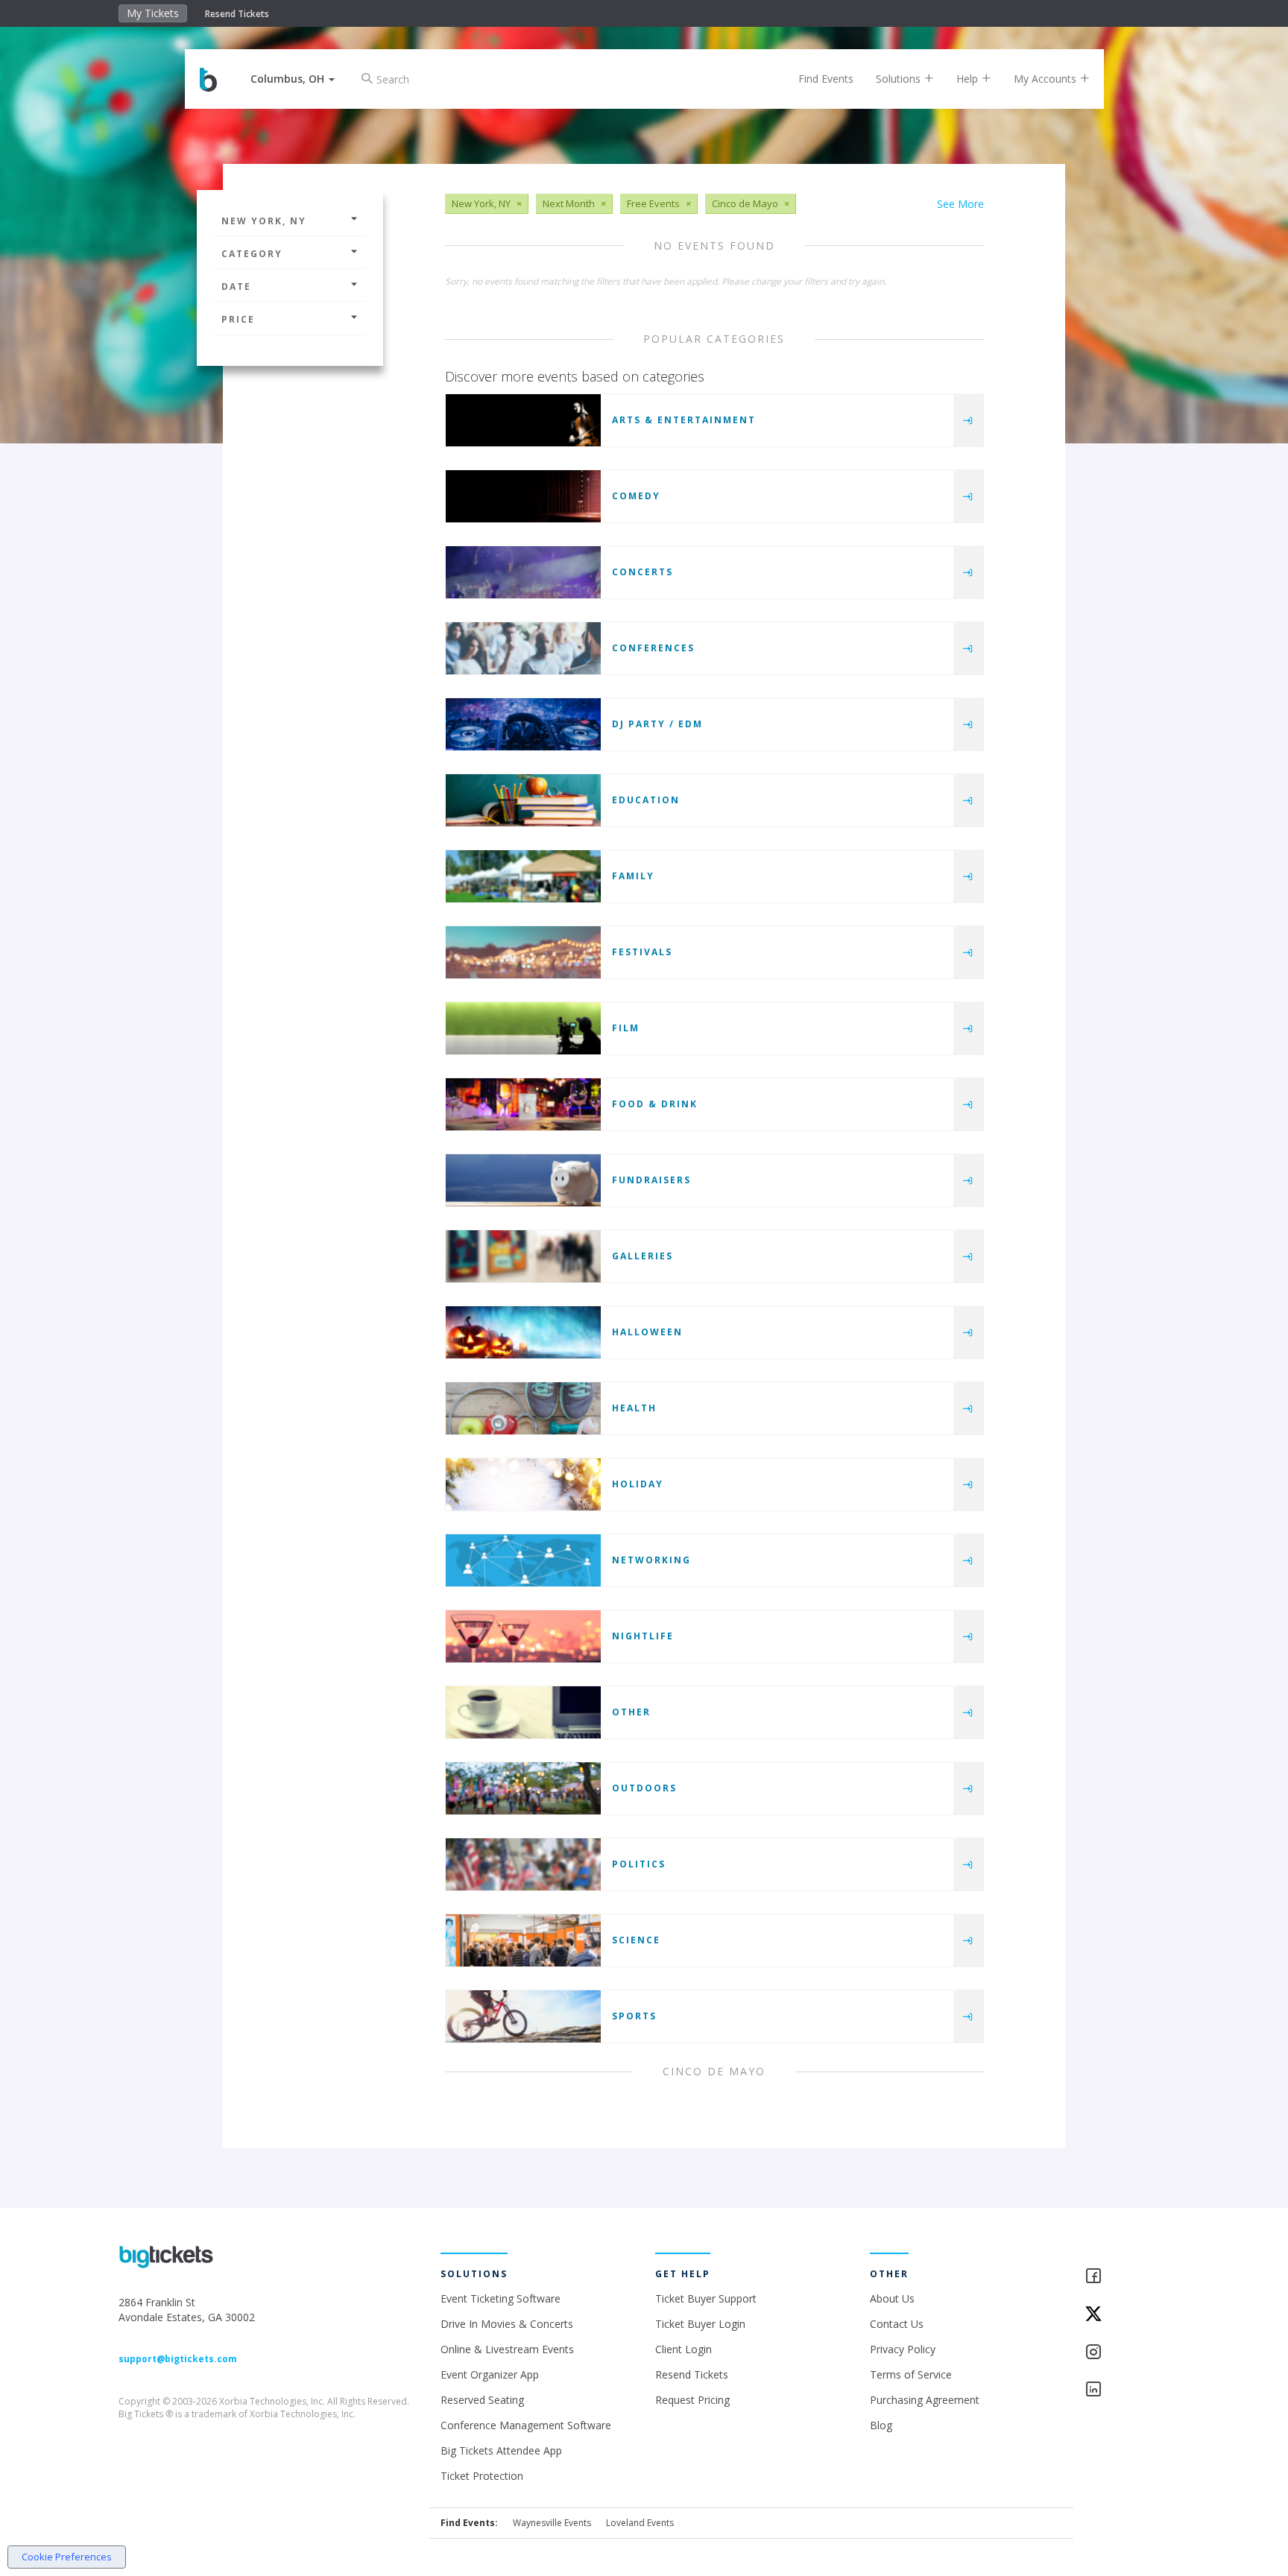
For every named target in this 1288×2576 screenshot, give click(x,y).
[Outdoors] (523, 1788)
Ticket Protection (482, 2476)
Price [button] (238, 319)
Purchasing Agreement (925, 2400)
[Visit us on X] (1127, 2315)
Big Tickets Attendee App (501, 2450)
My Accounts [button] (1046, 79)
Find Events (826, 79)
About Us (892, 2298)
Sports (634, 2016)
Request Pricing (692, 2400)
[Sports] (523, 2016)
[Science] (523, 1940)
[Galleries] (523, 1256)
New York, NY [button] (264, 221)
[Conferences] (523, 648)
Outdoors (644, 1788)
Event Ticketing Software (501, 2298)
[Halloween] (523, 1332)
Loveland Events (640, 2523)
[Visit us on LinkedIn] (1127, 2390)
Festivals (642, 952)
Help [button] (969, 79)
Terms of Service (911, 2374)
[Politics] (523, 1864)
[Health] (523, 1408)
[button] (293, 79)
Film (626, 1028)
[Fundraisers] (523, 1180)
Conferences (653, 648)
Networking (651, 1560)
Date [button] (236, 287)
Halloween (647, 1332)
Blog (881, 2425)
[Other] (523, 1712)
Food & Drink (655, 1104)
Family (633, 876)
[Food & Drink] (523, 1104)
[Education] (523, 800)
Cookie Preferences (67, 2557)
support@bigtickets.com (178, 2359)
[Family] (523, 876)
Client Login (684, 2349)
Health (634, 1408)
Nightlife (643, 1636)
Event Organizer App (490, 2374)
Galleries (643, 1256)
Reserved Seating (482, 2400)
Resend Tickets (237, 14)
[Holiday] (523, 1484)
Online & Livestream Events (507, 2349)
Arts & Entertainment (684, 420)
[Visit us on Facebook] (1127, 2277)
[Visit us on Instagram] (1127, 2353)
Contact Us (897, 2324)
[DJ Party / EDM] (523, 724)
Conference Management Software (526, 2425)
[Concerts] (523, 572)
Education (646, 800)
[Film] (523, 1028)
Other (631, 1712)
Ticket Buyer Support (706, 2298)
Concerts (643, 572)
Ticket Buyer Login (700, 2324)
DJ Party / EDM (657, 724)
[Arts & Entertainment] (523, 420)
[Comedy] (523, 496)
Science (636, 1940)
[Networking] (523, 1560)
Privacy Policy (903, 2349)
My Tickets (153, 13)
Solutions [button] (900, 79)
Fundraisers (651, 1180)
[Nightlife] (523, 1636)
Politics (639, 1864)
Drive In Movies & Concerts (507, 2324)
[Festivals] (523, 952)
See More (960, 204)
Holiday (638, 1484)
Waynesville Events (552, 2523)
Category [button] (252, 254)
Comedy (636, 496)
